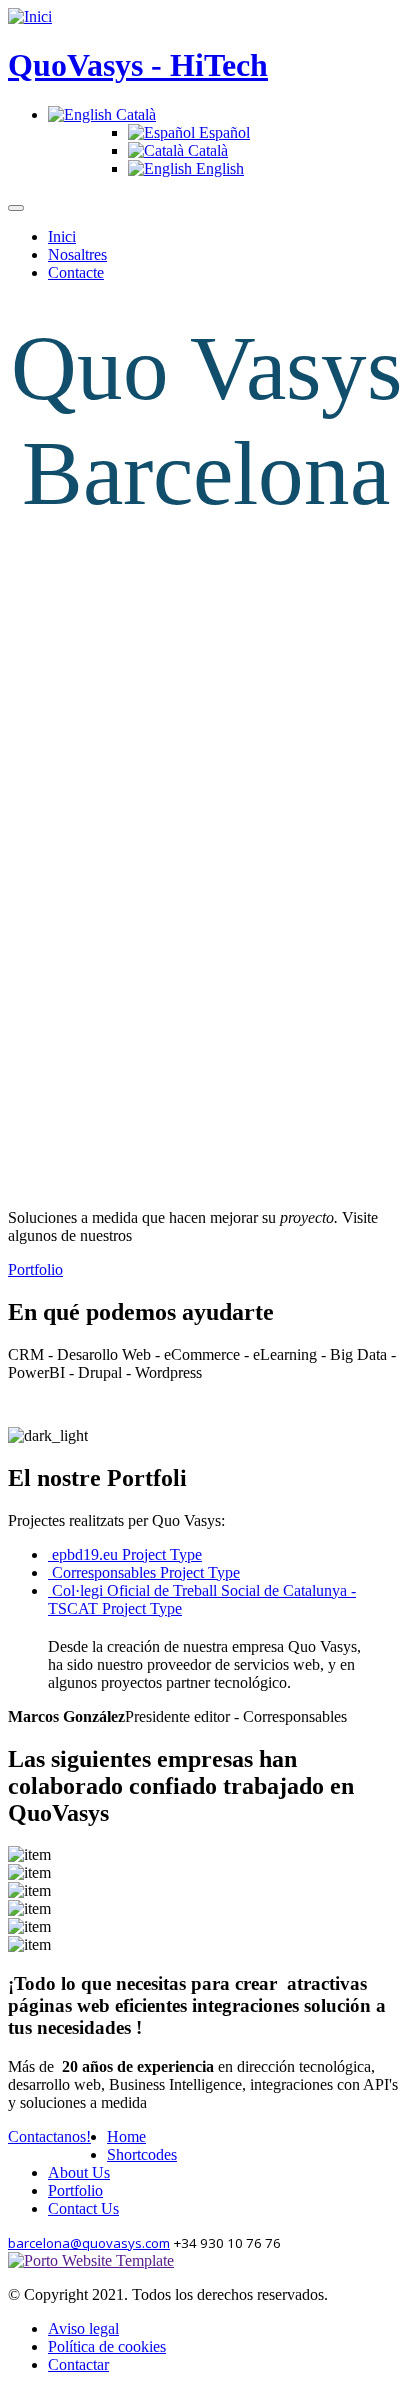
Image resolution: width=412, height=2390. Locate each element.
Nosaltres (77, 254)
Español (222, 132)
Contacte (76, 272)
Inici (62, 236)
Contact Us (83, 2208)
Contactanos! (49, 2136)
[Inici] (30, 16)
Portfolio (35, 1269)
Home (126, 2136)
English (218, 168)
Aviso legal (83, 2328)
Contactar (78, 2364)
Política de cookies (107, 2346)
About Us (79, 2172)
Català (134, 114)
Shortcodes (142, 2154)
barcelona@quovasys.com (89, 2243)
